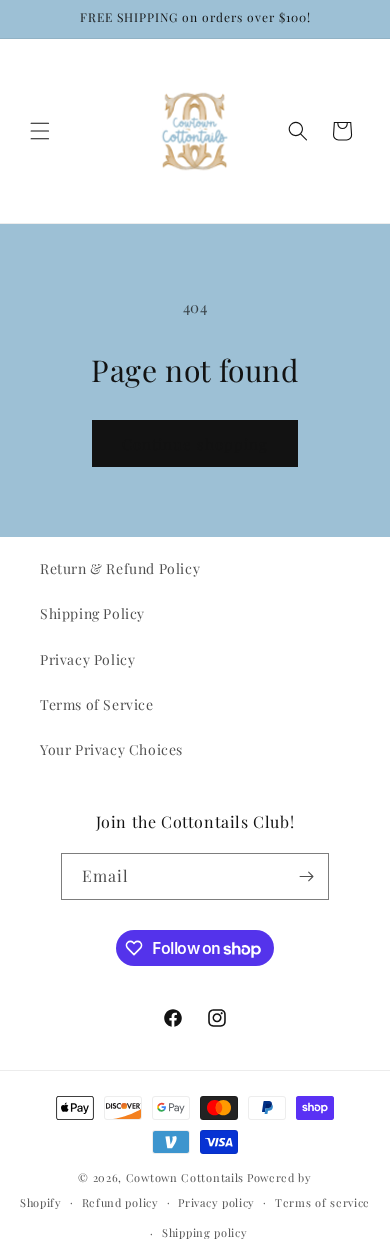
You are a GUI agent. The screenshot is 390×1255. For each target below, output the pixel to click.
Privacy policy (216, 1202)
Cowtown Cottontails (185, 1177)
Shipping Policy (92, 613)
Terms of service (322, 1202)
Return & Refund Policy (120, 568)
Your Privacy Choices (111, 749)
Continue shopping (195, 444)
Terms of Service (97, 704)
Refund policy (120, 1202)
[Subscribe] (306, 876)
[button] (40, 131)
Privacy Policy (87, 659)
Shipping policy (205, 1232)
